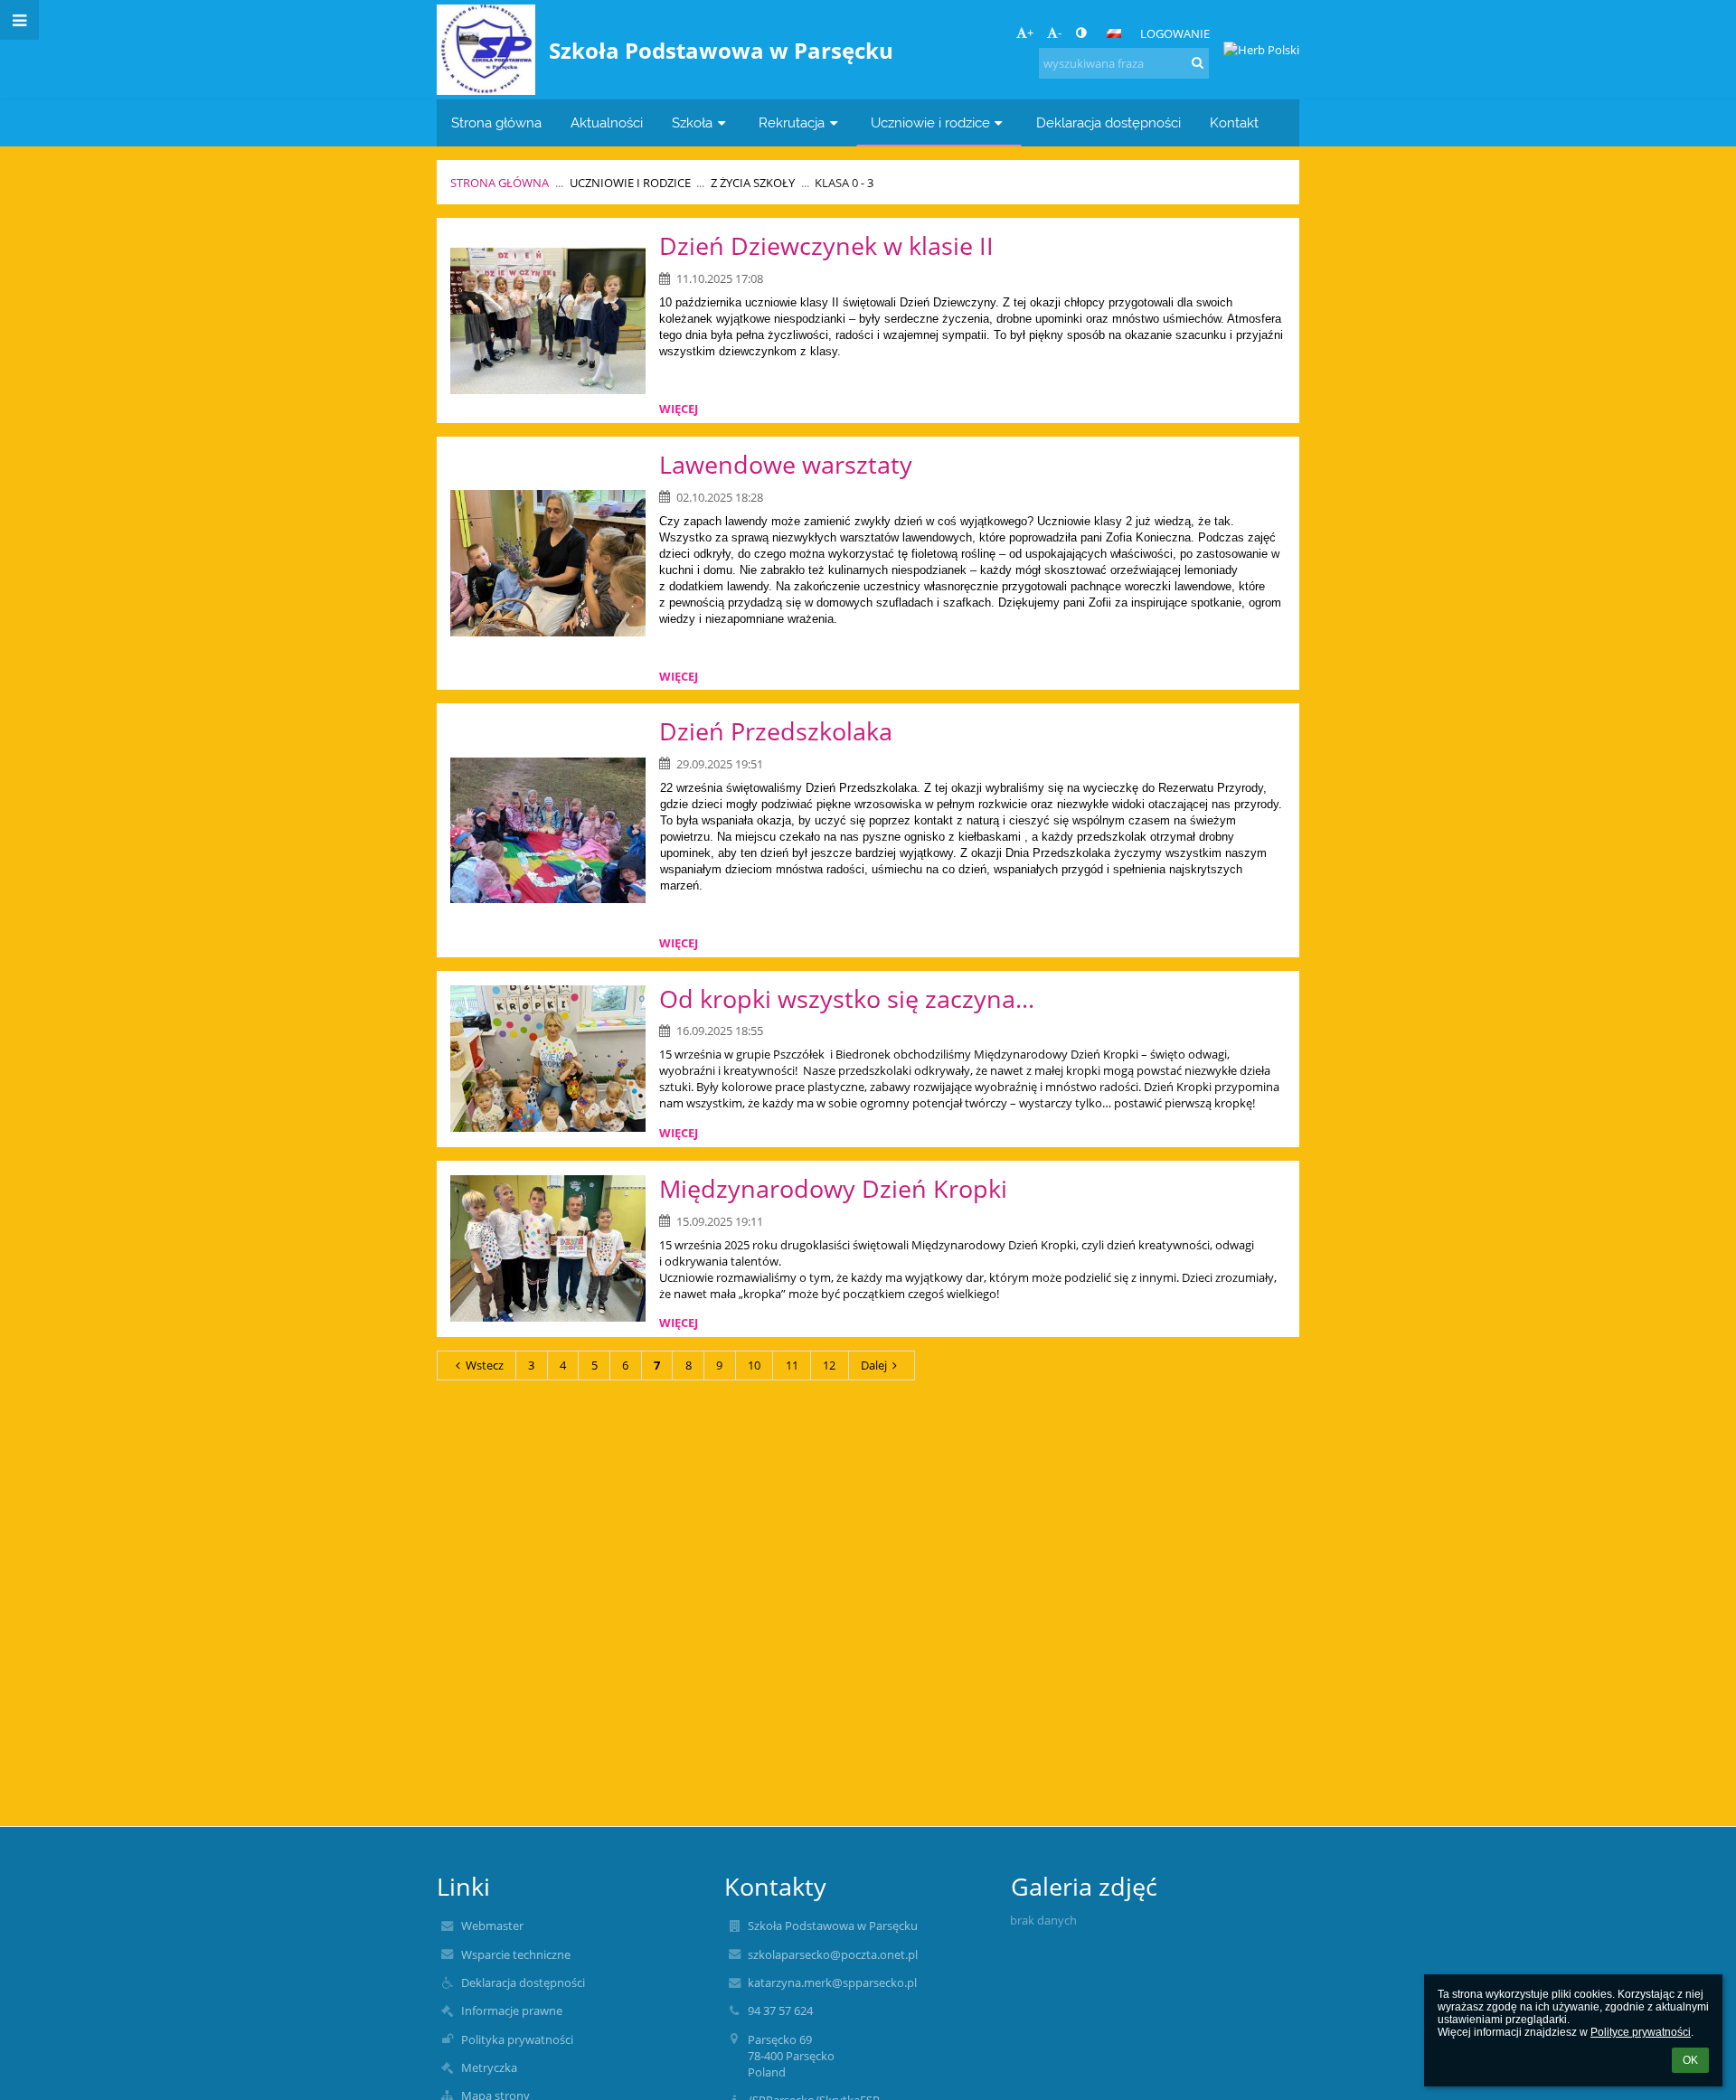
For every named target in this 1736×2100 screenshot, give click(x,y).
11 (792, 1365)
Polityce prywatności (1641, 2032)
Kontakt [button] (1234, 122)
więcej (679, 409)
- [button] (1060, 33)
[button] (1081, 33)
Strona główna (500, 183)
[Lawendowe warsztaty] (548, 563)
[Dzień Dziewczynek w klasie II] (548, 321)
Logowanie (1175, 33)
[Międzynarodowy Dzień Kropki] (548, 1248)
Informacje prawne (512, 2011)
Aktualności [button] (607, 122)
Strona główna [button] (496, 122)
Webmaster (492, 1926)
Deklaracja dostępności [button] (1109, 122)
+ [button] (1030, 33)
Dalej (874, 1365)
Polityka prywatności (517, 2039)
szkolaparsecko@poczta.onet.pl (833, 1954)
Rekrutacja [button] (792, 122)
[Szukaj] (1198, 62)
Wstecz (485, 1365)
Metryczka (489, 2067)
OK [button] (1690, 2060)
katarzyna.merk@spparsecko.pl (832, 1982)
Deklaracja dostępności (523, 1982)
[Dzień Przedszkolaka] (548, 831)
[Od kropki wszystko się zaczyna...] (548, 1059)
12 (829, 1365)
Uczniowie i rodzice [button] (930, 122)
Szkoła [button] (692, 122)
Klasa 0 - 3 (844, 183)
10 (754, 1365)
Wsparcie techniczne (516, 1954)
